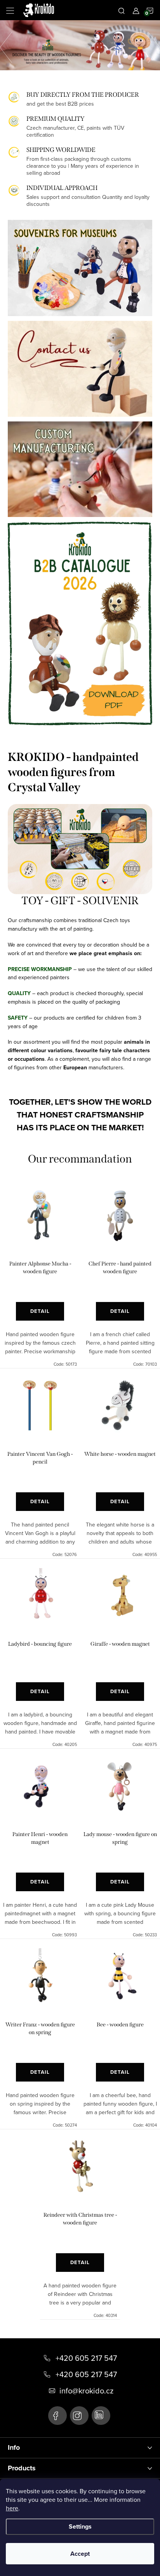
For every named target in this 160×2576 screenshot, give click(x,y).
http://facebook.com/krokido (57, 2416)
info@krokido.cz (86, 2391)
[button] (10, 45)
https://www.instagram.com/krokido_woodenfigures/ (79, 2416)
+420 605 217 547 (86, 2358)
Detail (40, 1311)
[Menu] (10, 10)
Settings (80, 2526)
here (12, 2508)
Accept (80, 2554)
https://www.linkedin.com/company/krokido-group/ (101, 2416)
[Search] (122, 10)
